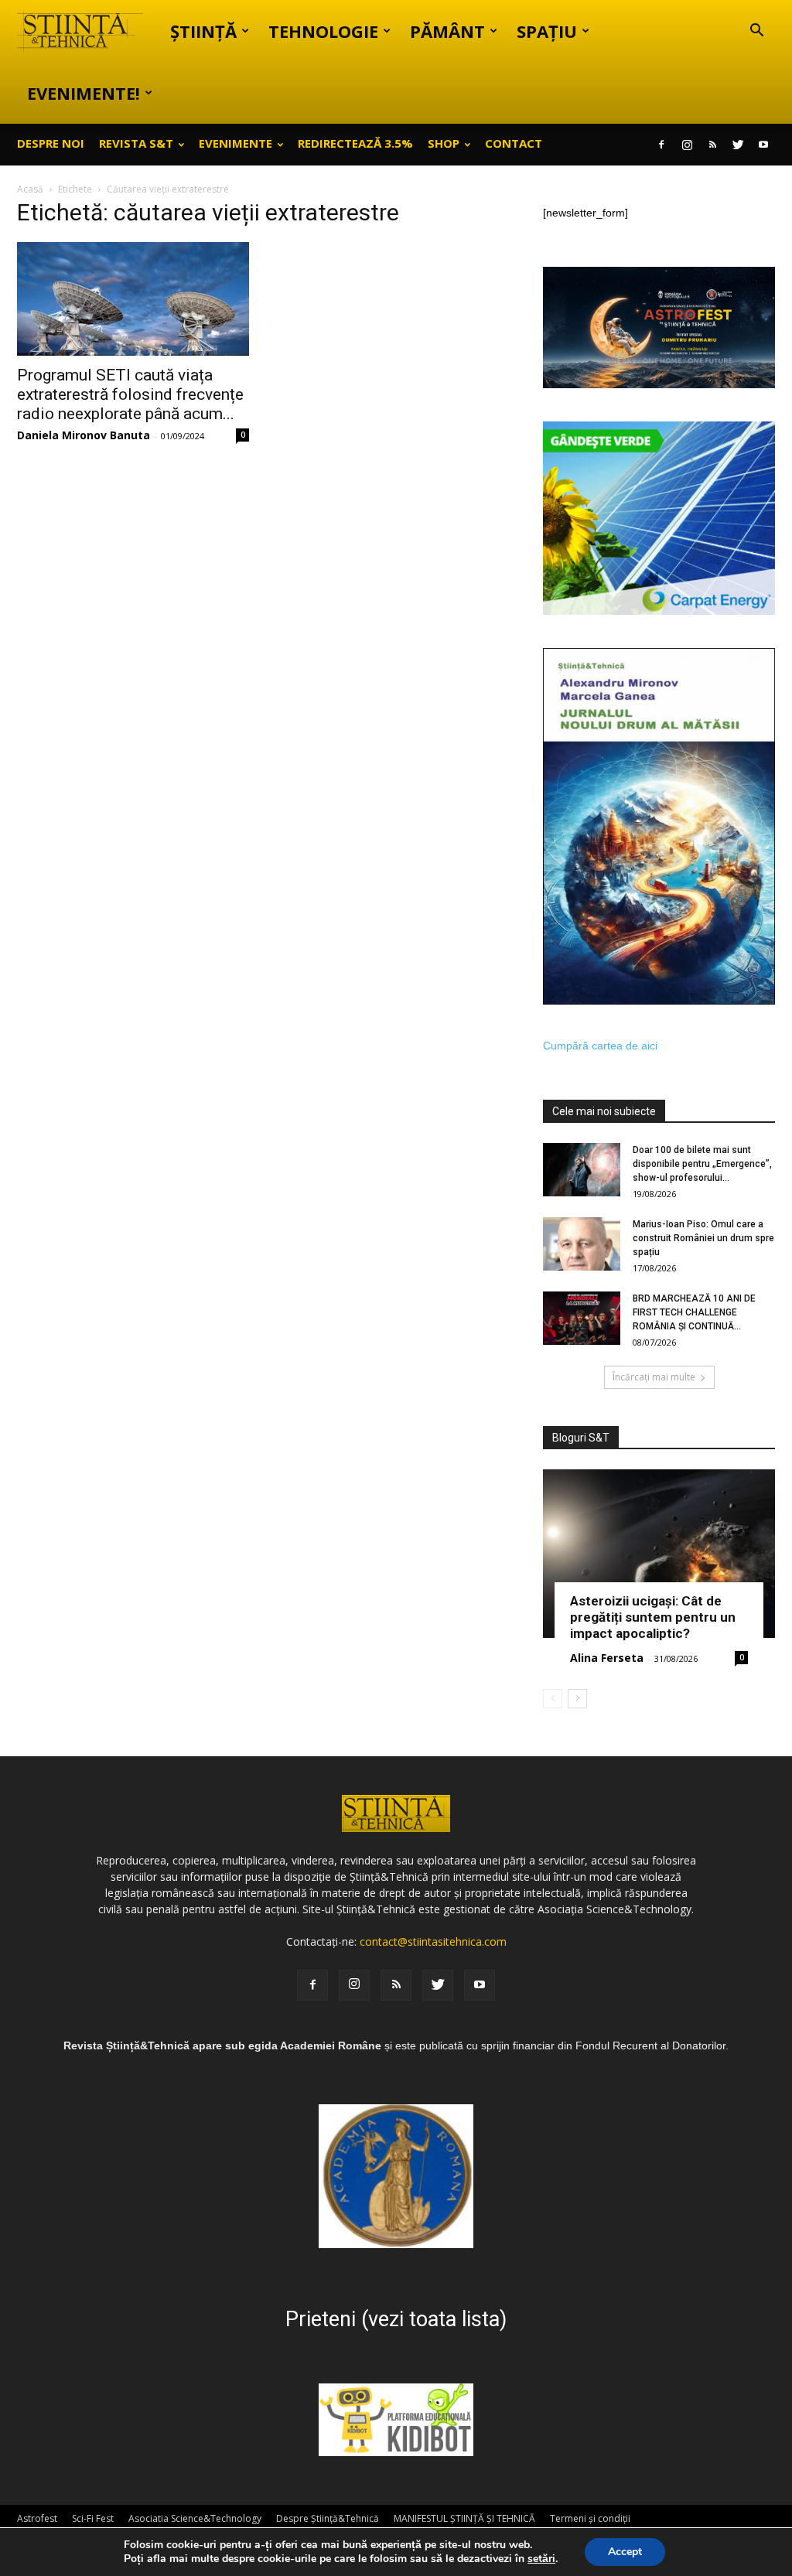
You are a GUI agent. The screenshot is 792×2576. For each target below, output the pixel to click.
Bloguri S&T (581, 1438)
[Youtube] (763, 145)
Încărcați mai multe (654, 1377)
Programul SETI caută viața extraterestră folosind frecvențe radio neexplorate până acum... (130, 394)
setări (541, 2559)
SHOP (444, 143)
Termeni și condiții (590, 2518)
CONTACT (514, 143)
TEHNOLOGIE (323, 31)
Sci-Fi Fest (93, 2518)
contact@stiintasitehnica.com (433, 1941)
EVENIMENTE (236, 143)
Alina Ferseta (607, 1658)
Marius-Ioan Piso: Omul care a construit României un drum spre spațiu (703, 1238)
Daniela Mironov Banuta (84, 435)
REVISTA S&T (136, 143)
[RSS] (712, 145)
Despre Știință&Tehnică (328, 2518)
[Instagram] (687, 145)
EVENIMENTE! (84, 93)
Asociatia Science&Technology (195, 2518)
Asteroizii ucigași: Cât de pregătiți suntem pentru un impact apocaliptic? (653, 1617)
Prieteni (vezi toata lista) (396, 2319)
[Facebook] (661, 145)
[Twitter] (738, 145)
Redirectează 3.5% (355, 143)
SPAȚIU (547, 31)
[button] (756, 32)
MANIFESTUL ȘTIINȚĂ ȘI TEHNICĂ (464, 2518)
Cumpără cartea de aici (600, 1046)
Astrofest (37, 2518)
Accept (625, 2552)
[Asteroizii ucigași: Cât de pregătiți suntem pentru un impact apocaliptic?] (659, 1554)
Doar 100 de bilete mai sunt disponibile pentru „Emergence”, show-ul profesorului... (702, 1164)
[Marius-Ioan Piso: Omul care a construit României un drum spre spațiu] (582, 1244)
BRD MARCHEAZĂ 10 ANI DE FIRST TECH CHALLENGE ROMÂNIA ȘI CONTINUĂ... (694, 1312)
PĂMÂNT (447, 31)
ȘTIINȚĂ (203, 31)
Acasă (30, 189)
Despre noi (51, 143)
